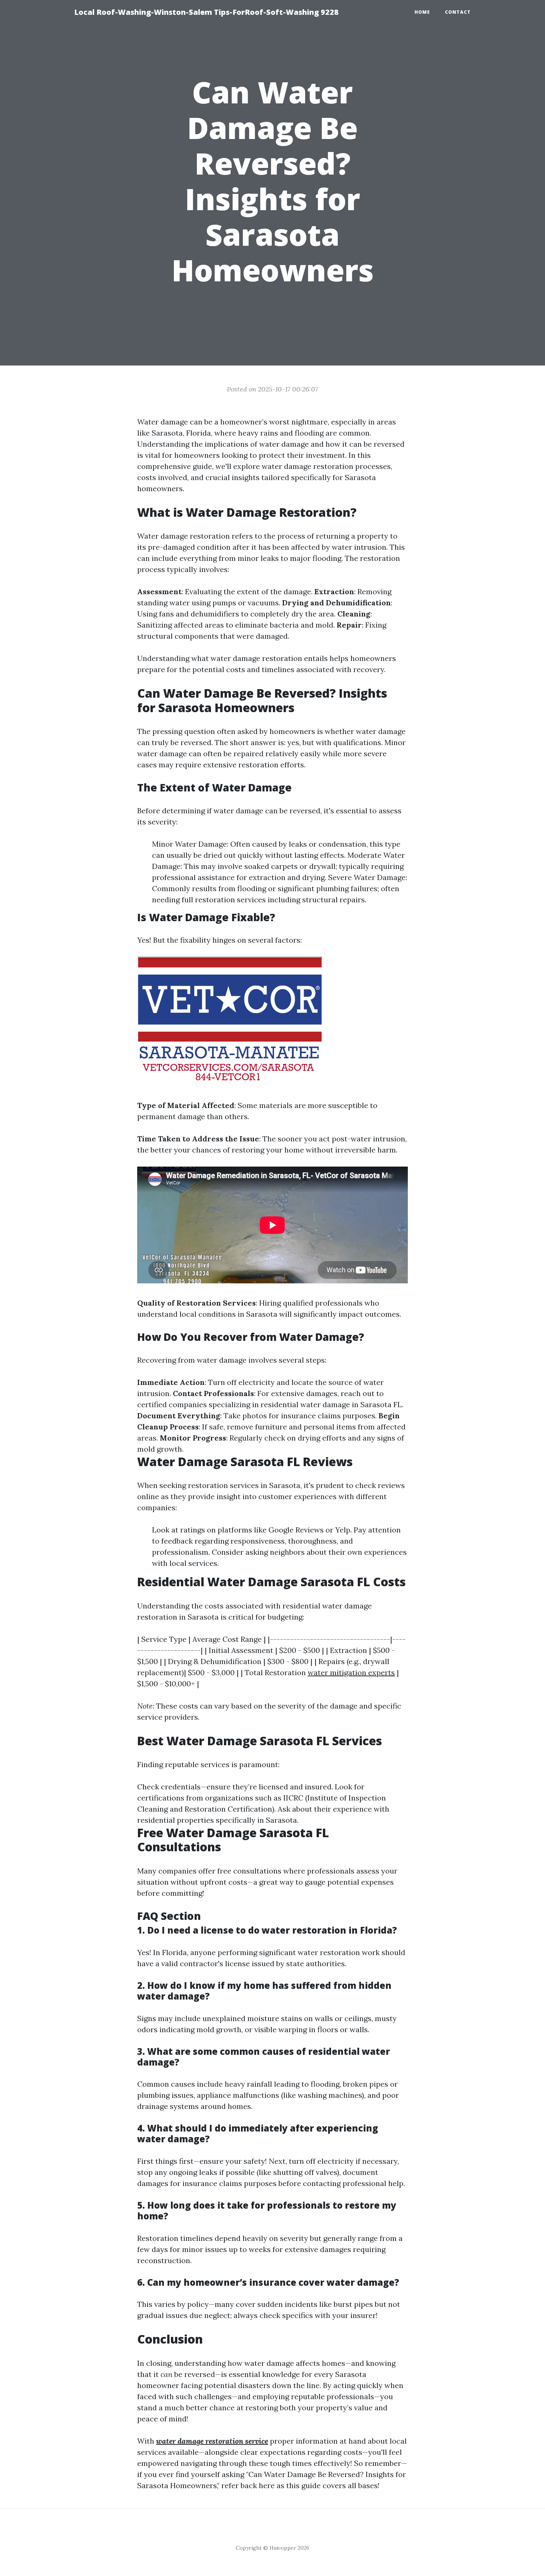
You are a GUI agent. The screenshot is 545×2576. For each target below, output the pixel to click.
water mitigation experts (351, 1672)
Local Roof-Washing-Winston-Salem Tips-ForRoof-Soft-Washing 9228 (206, 12)
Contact (458, 12)
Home (422, 12)
